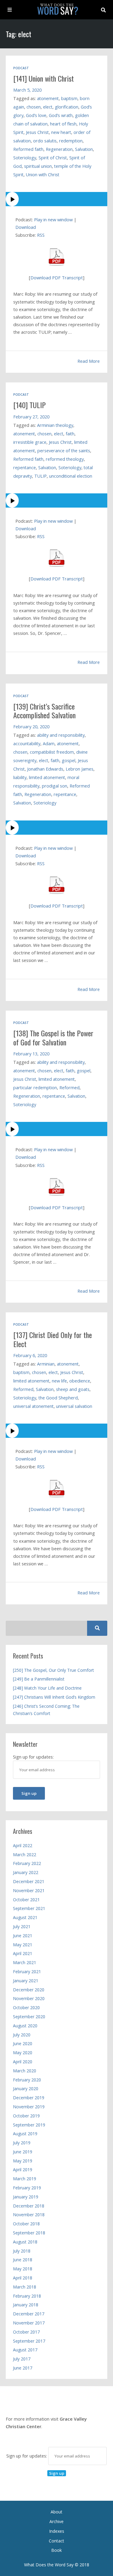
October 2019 (26, 2116)
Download (26, 227)
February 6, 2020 (30, 1355)
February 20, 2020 (31, 727)
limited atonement (47, 777)
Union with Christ (43, 175)
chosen (34, 107)
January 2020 (26, 2089)
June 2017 (23, 2368)
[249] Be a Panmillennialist (39, 1679)
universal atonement (33, 1406)
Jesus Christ (37, 132)
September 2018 (29, 2233)
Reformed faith (28, 149)
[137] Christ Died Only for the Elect (53, 1339)
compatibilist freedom (52, 752)
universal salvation (74, 1406)
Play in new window (53, 219)
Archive (56, 2521)
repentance (25, 468)
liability (20, 777)
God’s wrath (61, 115)
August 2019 (25, 2134)
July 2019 (22, 2143)
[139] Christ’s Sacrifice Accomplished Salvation (44, 711)
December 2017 (29, 2314)
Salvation (84, 149)
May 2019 (23, 2161)
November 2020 (29, 1998)
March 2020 (25, 2071)
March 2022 (25, 1855)
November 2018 (29, 2215)
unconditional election (71, 476)
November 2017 (29, 2323)
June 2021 (23, 1936)
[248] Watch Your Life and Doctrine (47, 1688)
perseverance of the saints (64, 451)
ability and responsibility (61, 735)
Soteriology (25, 158)
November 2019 (29, 2107)
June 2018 (23, 2260)
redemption (71, 141)
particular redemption (35, 1088)
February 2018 (27, 2296)
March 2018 (25, 2287)
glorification (67, 107)
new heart (61, 132)
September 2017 (29, 2341)
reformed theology (65, 459)
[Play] (57, 199)
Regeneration (59, 149)
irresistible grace (30, 442)
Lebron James (80, 769)
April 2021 (23, 1953)
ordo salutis (45, 141)
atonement (48, 98)
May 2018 (23, 2269)
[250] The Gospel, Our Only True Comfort (53, 1670)
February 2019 (27, 2188)
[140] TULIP (30, 405)
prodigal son (55, 786)
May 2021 (23, 1945)
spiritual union (38, 166)
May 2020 (23, 2053)
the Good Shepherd (58, 1398)
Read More (89, 361)
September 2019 (29, 2125)
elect (48, 107)
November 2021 (29, 1891)
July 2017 (22, 2359)
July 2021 (22, 1926)
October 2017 (26, 2332)
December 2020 (29, 1990)
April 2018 (23, 2278)
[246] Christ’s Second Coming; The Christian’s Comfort (46, 1710)
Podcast (21, 68)
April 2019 (23, 2170)
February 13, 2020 (31, 1054)
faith (70, 434)
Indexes (57, 2531)
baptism (69, 98)
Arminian (46, 1364)
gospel (69, 760)
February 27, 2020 (31, 417)
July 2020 (22, 2035)
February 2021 (27, 1972)
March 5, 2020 (27, 90)
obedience (80, 1381)
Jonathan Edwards (45, 769)
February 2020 (27, 2080)
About (56, 2512)
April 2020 (23, 2062)
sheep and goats (73, 1389)
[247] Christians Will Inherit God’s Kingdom (54, 1697)
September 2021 (29, 1908)
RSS (41, 235)
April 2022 (23, 1845)
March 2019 (25, 2179)
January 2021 (26, 1981)
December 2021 (29, 1881)
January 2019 (26, 2197)
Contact (56, 2541)
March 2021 (25, 1962)
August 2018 (25, 2242)
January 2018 (26, 2305)
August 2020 (25, 2026)
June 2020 (23, 2043)
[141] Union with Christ (44, 78)
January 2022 (26, 1872)
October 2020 (26, 2008)
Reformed (69, 1088)
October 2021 (26, 1900)
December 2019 (29, 2098)
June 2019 (23, 2152)
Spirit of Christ (53, 158)
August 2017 (25, 2350)
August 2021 (25, 1917)
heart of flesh (63, 124)
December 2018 (29, 2206)
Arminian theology (55, 425)
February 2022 (27, 1863)
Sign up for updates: (27, 2456)
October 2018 (26, 2224)
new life (59, 1381)
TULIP (41, 476)
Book (56, 2550)
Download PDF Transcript (57, 278)
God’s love (36, 115)
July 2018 (22, 2251)
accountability (27, 744)
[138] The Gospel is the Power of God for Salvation (53, 1037)
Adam (49, 744)
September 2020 (29, 2017)
